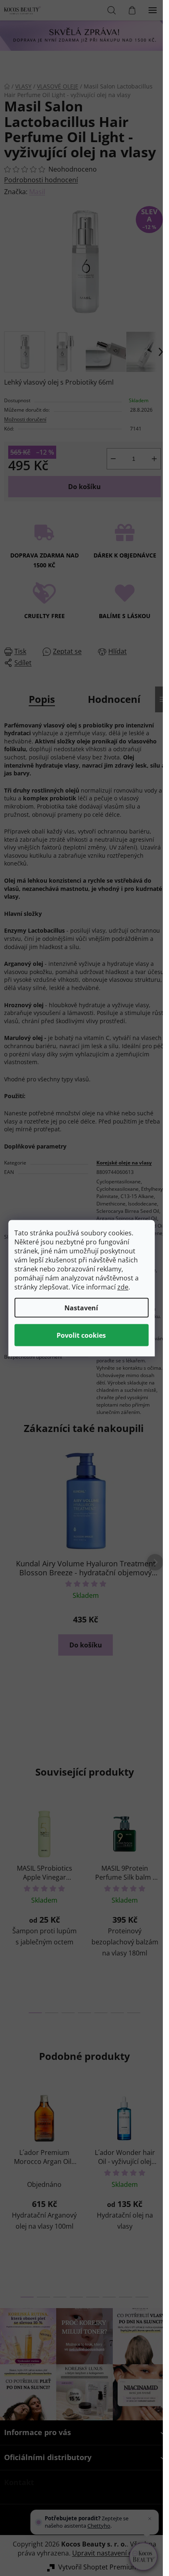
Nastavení (81, 1307)
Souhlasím (81, 1335)
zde (123, 1287)
